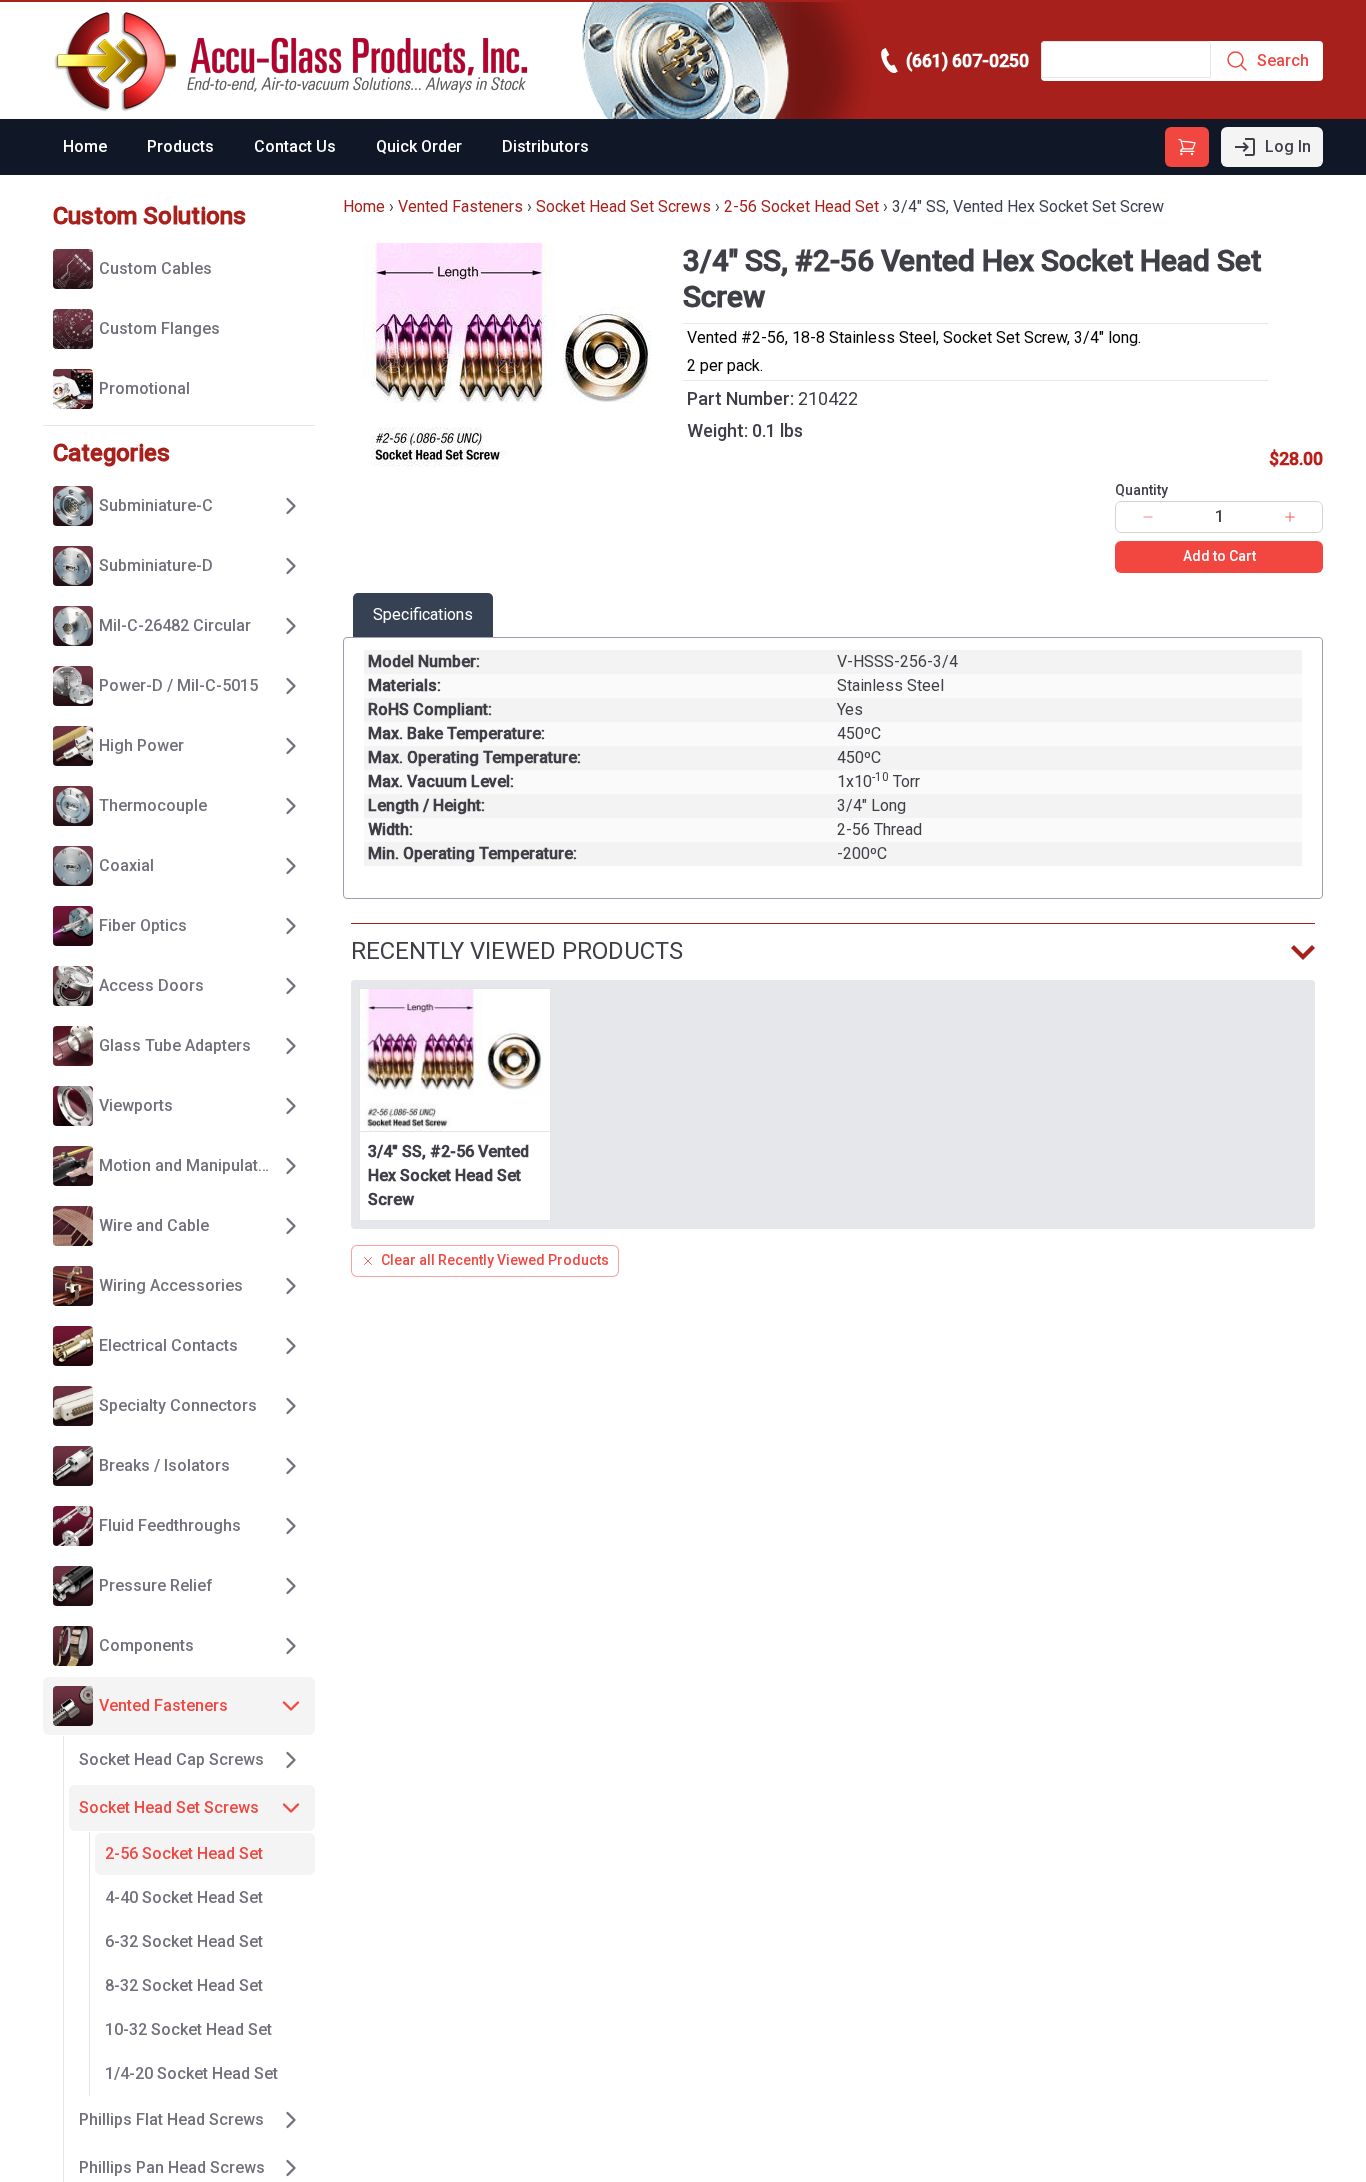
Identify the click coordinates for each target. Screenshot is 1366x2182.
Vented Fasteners (460, 206)
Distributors (545, 146)
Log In (1288, 146)
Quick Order (419, 146)
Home (85, 146)
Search (1283, 60)
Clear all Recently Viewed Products (495, 1260)
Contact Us (295, 146)
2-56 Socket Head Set (801, 206)
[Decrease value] (1148, 517)
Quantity (1141, 490)
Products (180, 146)
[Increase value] (1290, 517)
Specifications (423, 614)
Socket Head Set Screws (623, 206)
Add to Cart (1219, 556)
